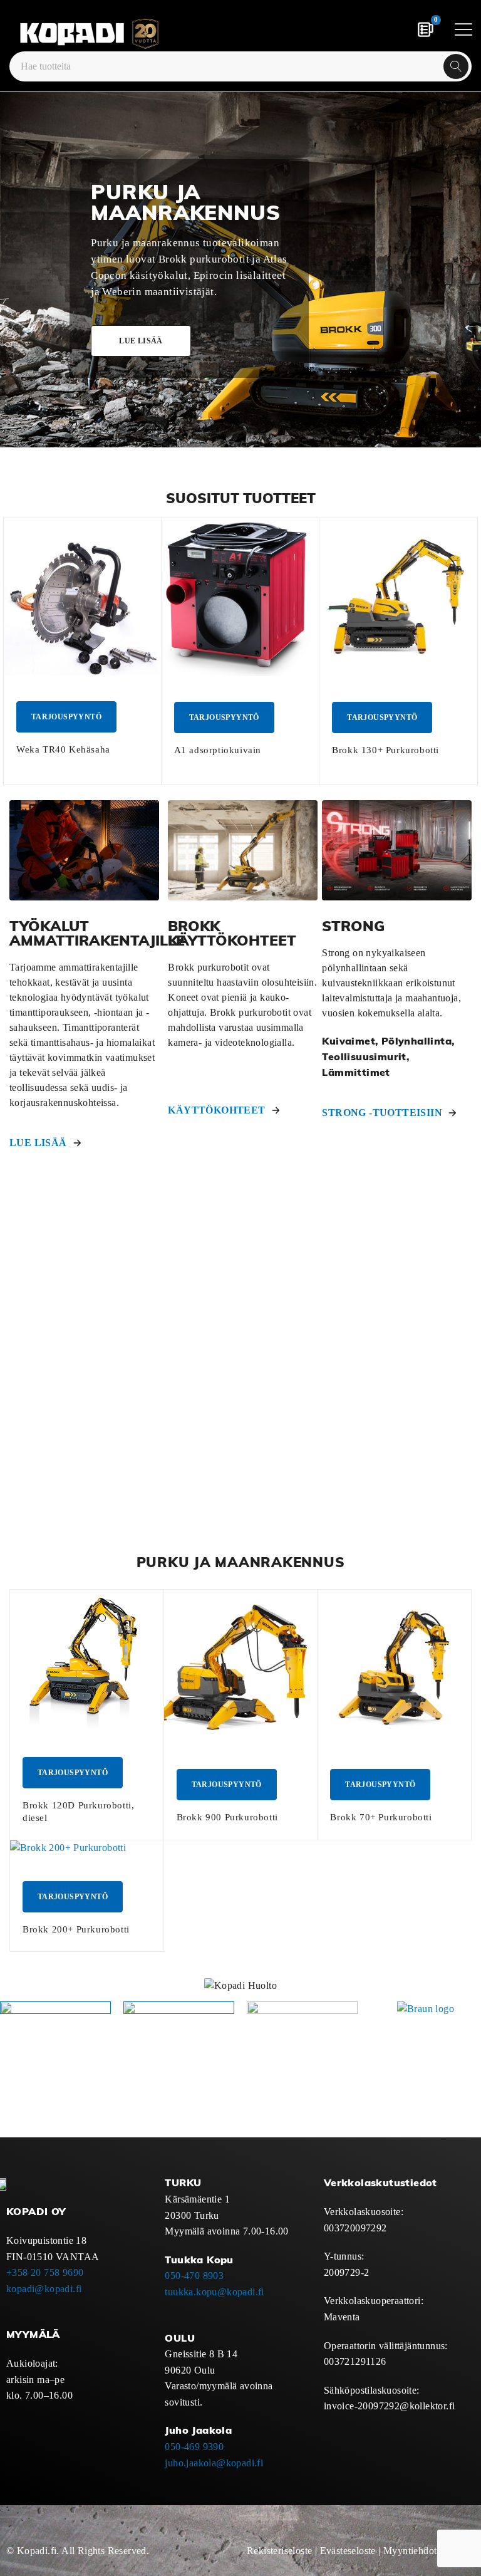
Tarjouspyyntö (66, 717)
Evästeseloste (348, 2551)
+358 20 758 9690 (45, 2272)
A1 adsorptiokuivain (218, 750)
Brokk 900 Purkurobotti (227, 1817)
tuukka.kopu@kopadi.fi (214, 2292)
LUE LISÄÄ (38, 1143)
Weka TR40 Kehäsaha (63, 749)
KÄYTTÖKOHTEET (216, 1110)
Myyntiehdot (410, 2551)
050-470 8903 (194, 2276)
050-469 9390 (194, 2447)
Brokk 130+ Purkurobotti (385, 750)
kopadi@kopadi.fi (44, 2289)
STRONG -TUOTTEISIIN (382, 1113)
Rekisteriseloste (279, 2551)
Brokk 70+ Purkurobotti (381, 1817)
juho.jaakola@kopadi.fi (214, 2463)
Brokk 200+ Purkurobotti (76, 1929)
